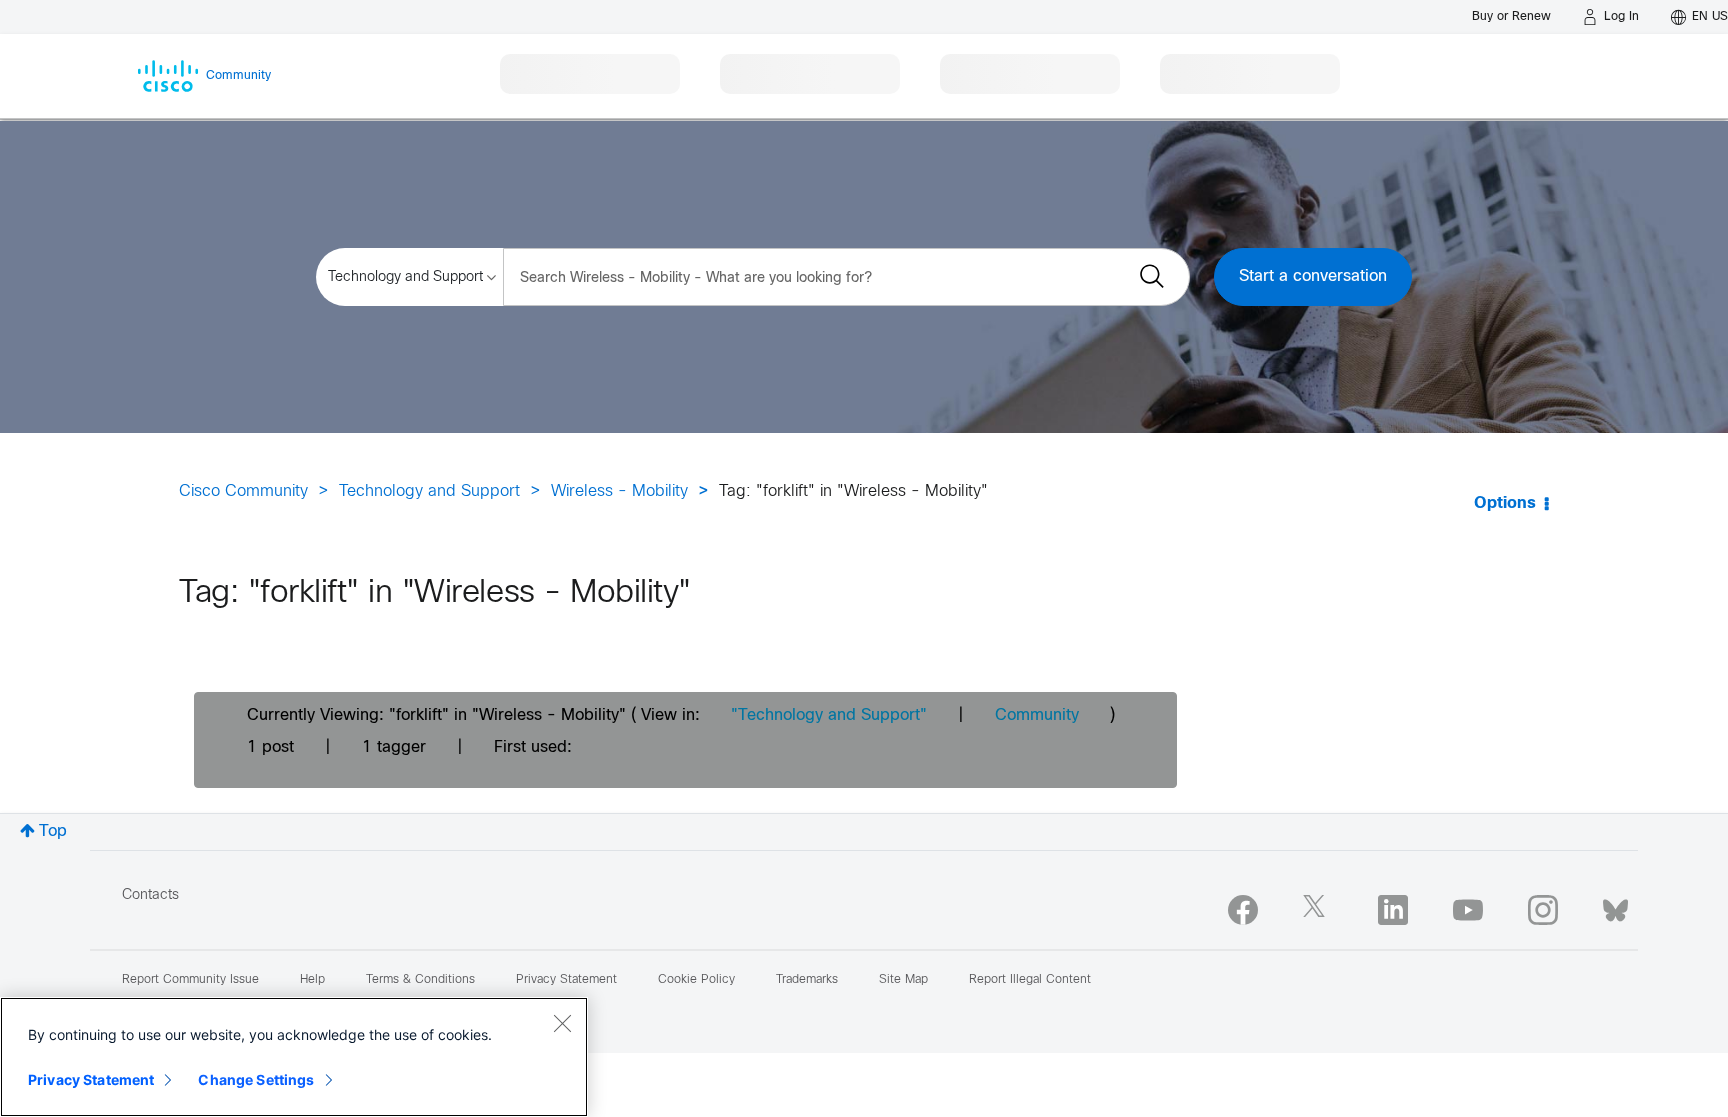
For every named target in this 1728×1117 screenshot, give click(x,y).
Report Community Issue (190, 980)
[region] (294, 1057)
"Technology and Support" (829, 715)
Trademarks (807, 980)
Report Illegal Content (1030, 980)
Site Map (903, 980)
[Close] (562, 1023)
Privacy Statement (91, 1079)
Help (312, 980)
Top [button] (53, 831)
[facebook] (1243, 910)
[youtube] (1468, 910)
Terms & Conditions (420, 980)
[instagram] (1543, 910)
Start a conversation (1313, 276)
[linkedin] (1393, 910)
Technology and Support (429, 491)
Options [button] (1505, 503)
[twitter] (1318, 910)
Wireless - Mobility (619, 491)
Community (1037, 715)
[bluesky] (1615, 906)
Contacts (150, 895)
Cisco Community (243, 491)
